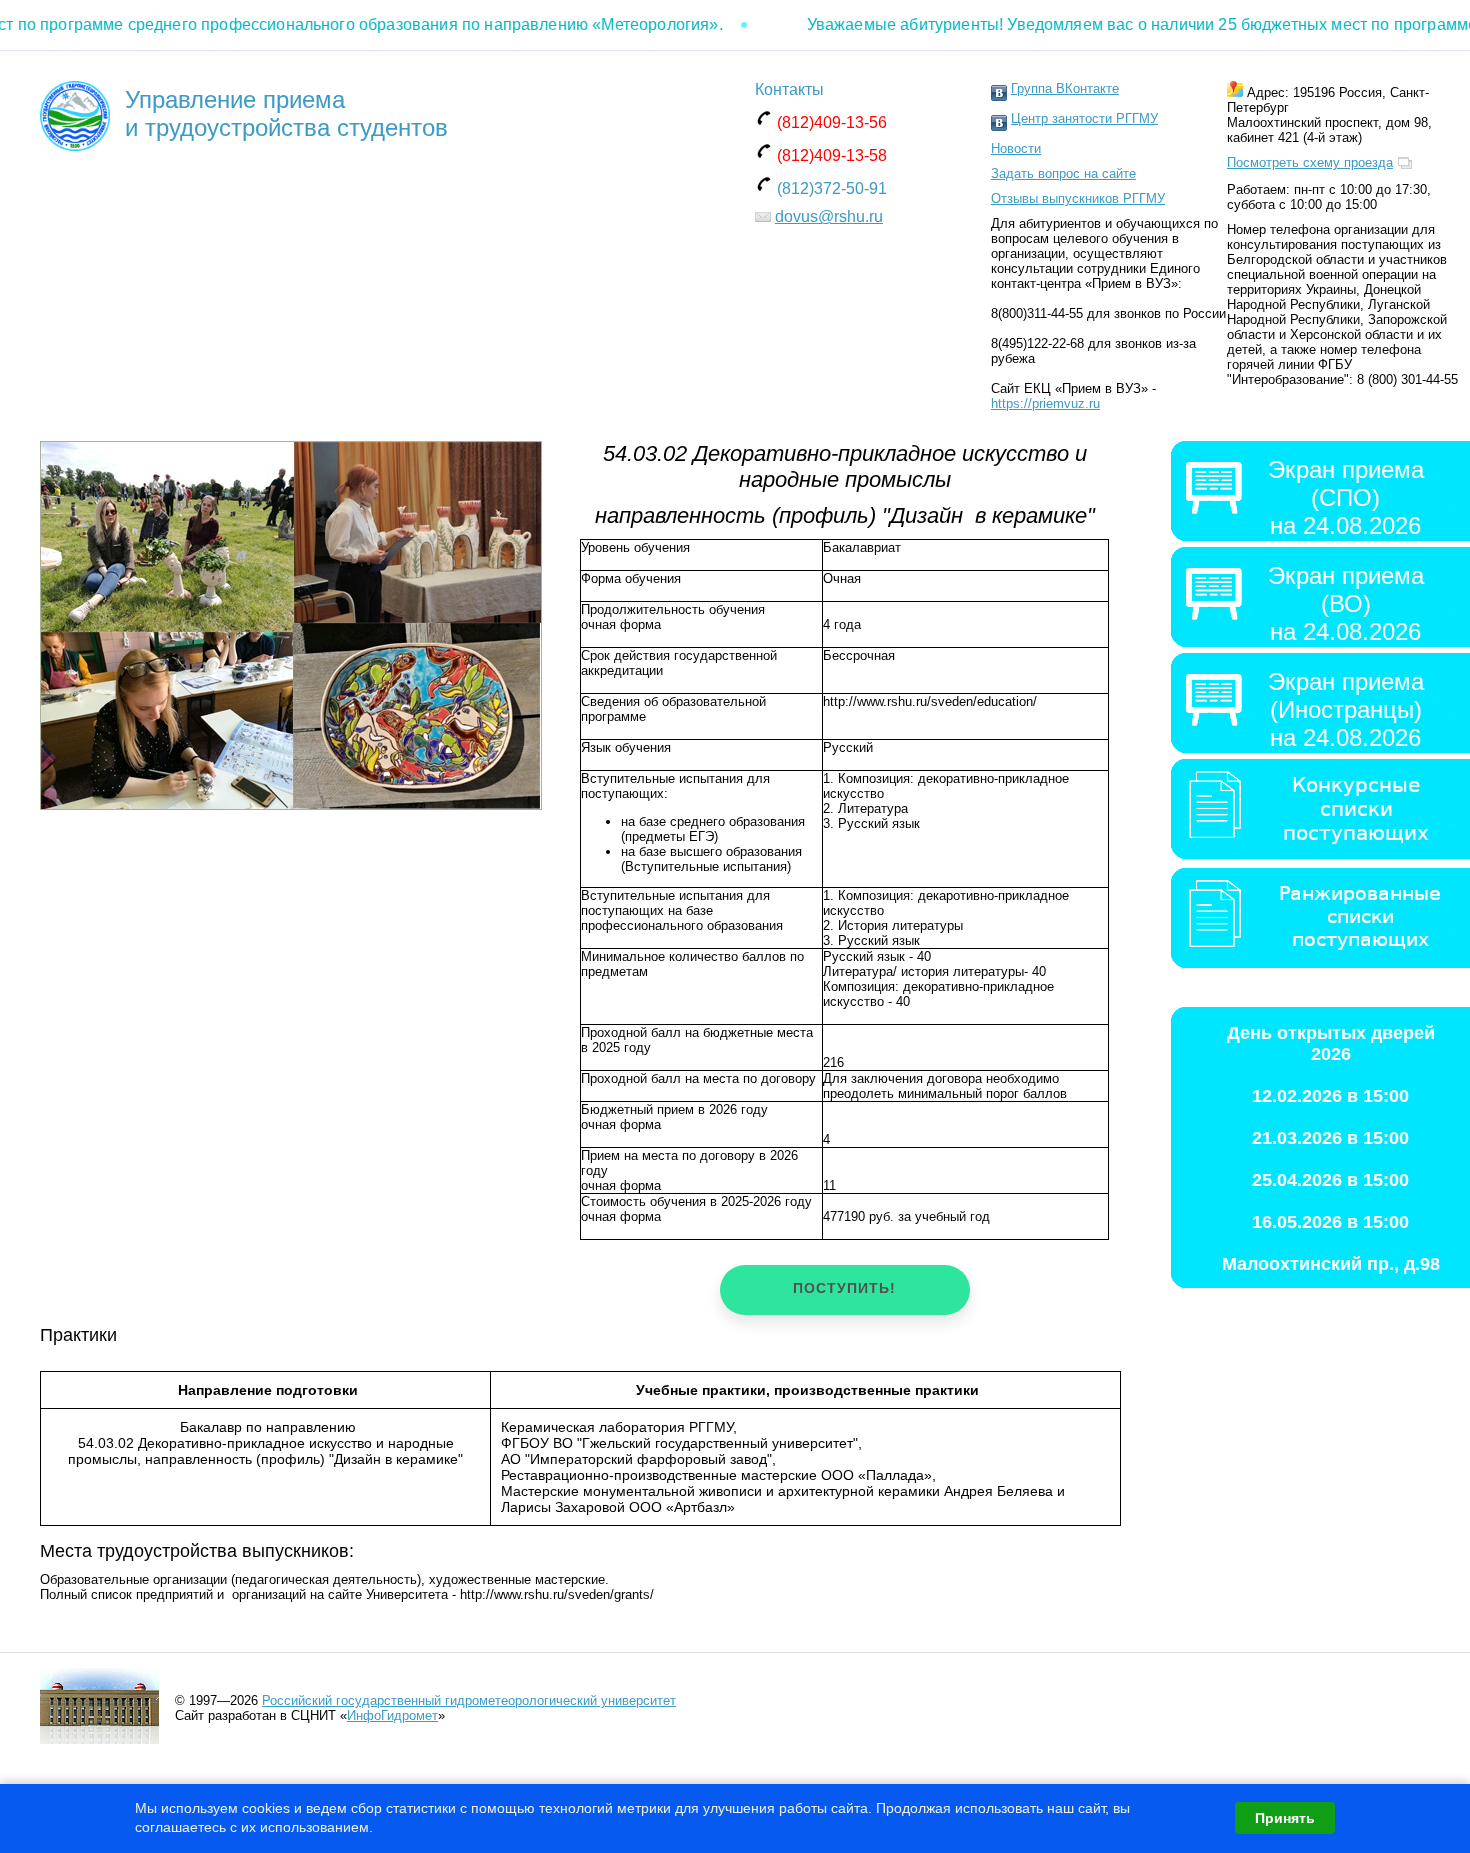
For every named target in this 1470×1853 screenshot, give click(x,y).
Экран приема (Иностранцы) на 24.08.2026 (1346, 709)
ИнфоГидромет (392, 1715)
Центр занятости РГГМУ (1084, 118)
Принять (1285, 1818)
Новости (1016, 148)
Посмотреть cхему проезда (1310, 162)
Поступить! (844, 1288)
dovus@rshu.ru (829, 216)
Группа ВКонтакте (1065, 88)
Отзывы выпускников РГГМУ (1078, 198)
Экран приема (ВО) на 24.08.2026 (1346, 603)
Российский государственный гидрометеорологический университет (469, 1700)
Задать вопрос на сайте (1063, 173)
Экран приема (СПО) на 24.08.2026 (1346, 497)
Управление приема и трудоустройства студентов (286, 113)
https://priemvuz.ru (1045, 403)
